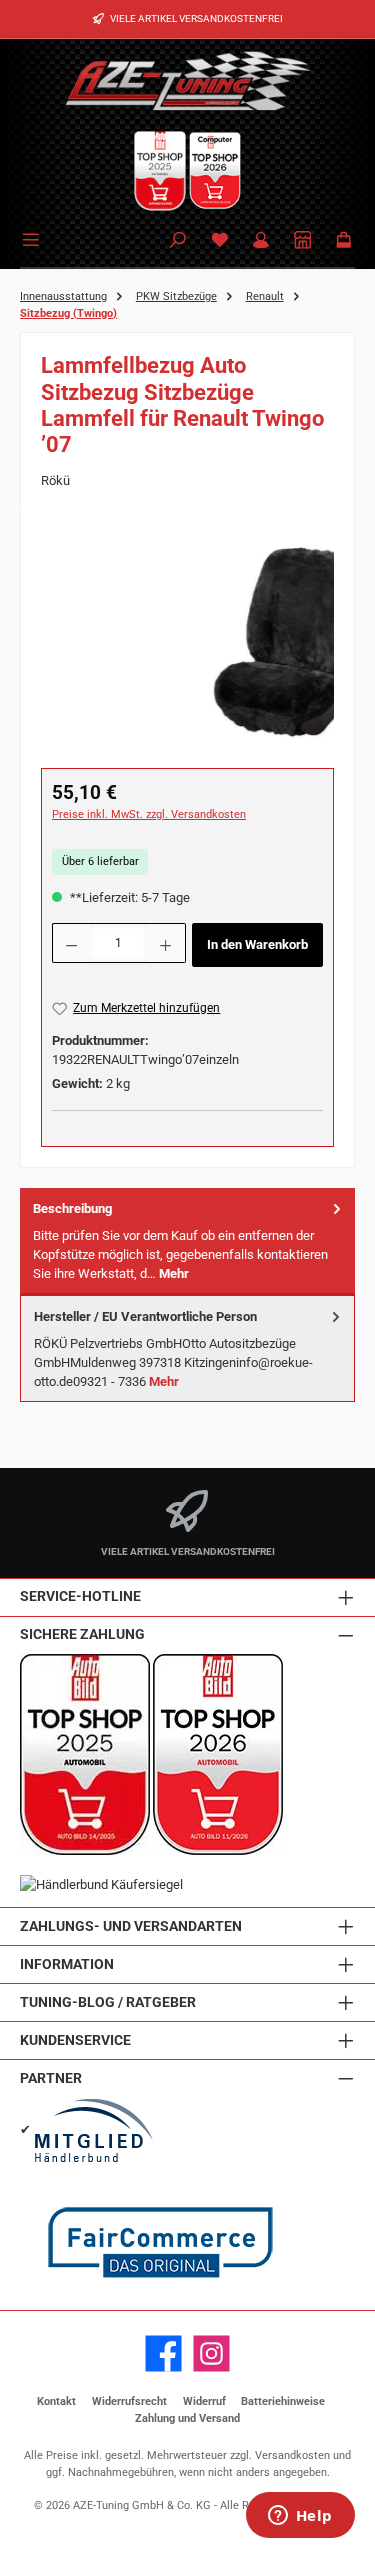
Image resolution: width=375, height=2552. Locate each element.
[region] (187, 642)
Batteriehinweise (283, 2401)
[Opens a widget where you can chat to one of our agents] (300, 2517)
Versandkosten (292, 2455)
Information (67, 1964)
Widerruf (204, 2401)
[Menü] (34, 238)
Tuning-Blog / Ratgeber (108, 2002)
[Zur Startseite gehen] (188, 80)
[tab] (187, 1241)
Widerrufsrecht (129, 2401)
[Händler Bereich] (303, 241)
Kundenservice (75, 2040)
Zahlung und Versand (187, 2418)
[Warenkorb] (344, 241)
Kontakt (56, 2401)
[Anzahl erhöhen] (166, 943)
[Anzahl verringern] (71, 943)
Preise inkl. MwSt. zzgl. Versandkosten (149, 814)
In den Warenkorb (257, 944)
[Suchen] (178, 241)
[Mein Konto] (261, 241)
